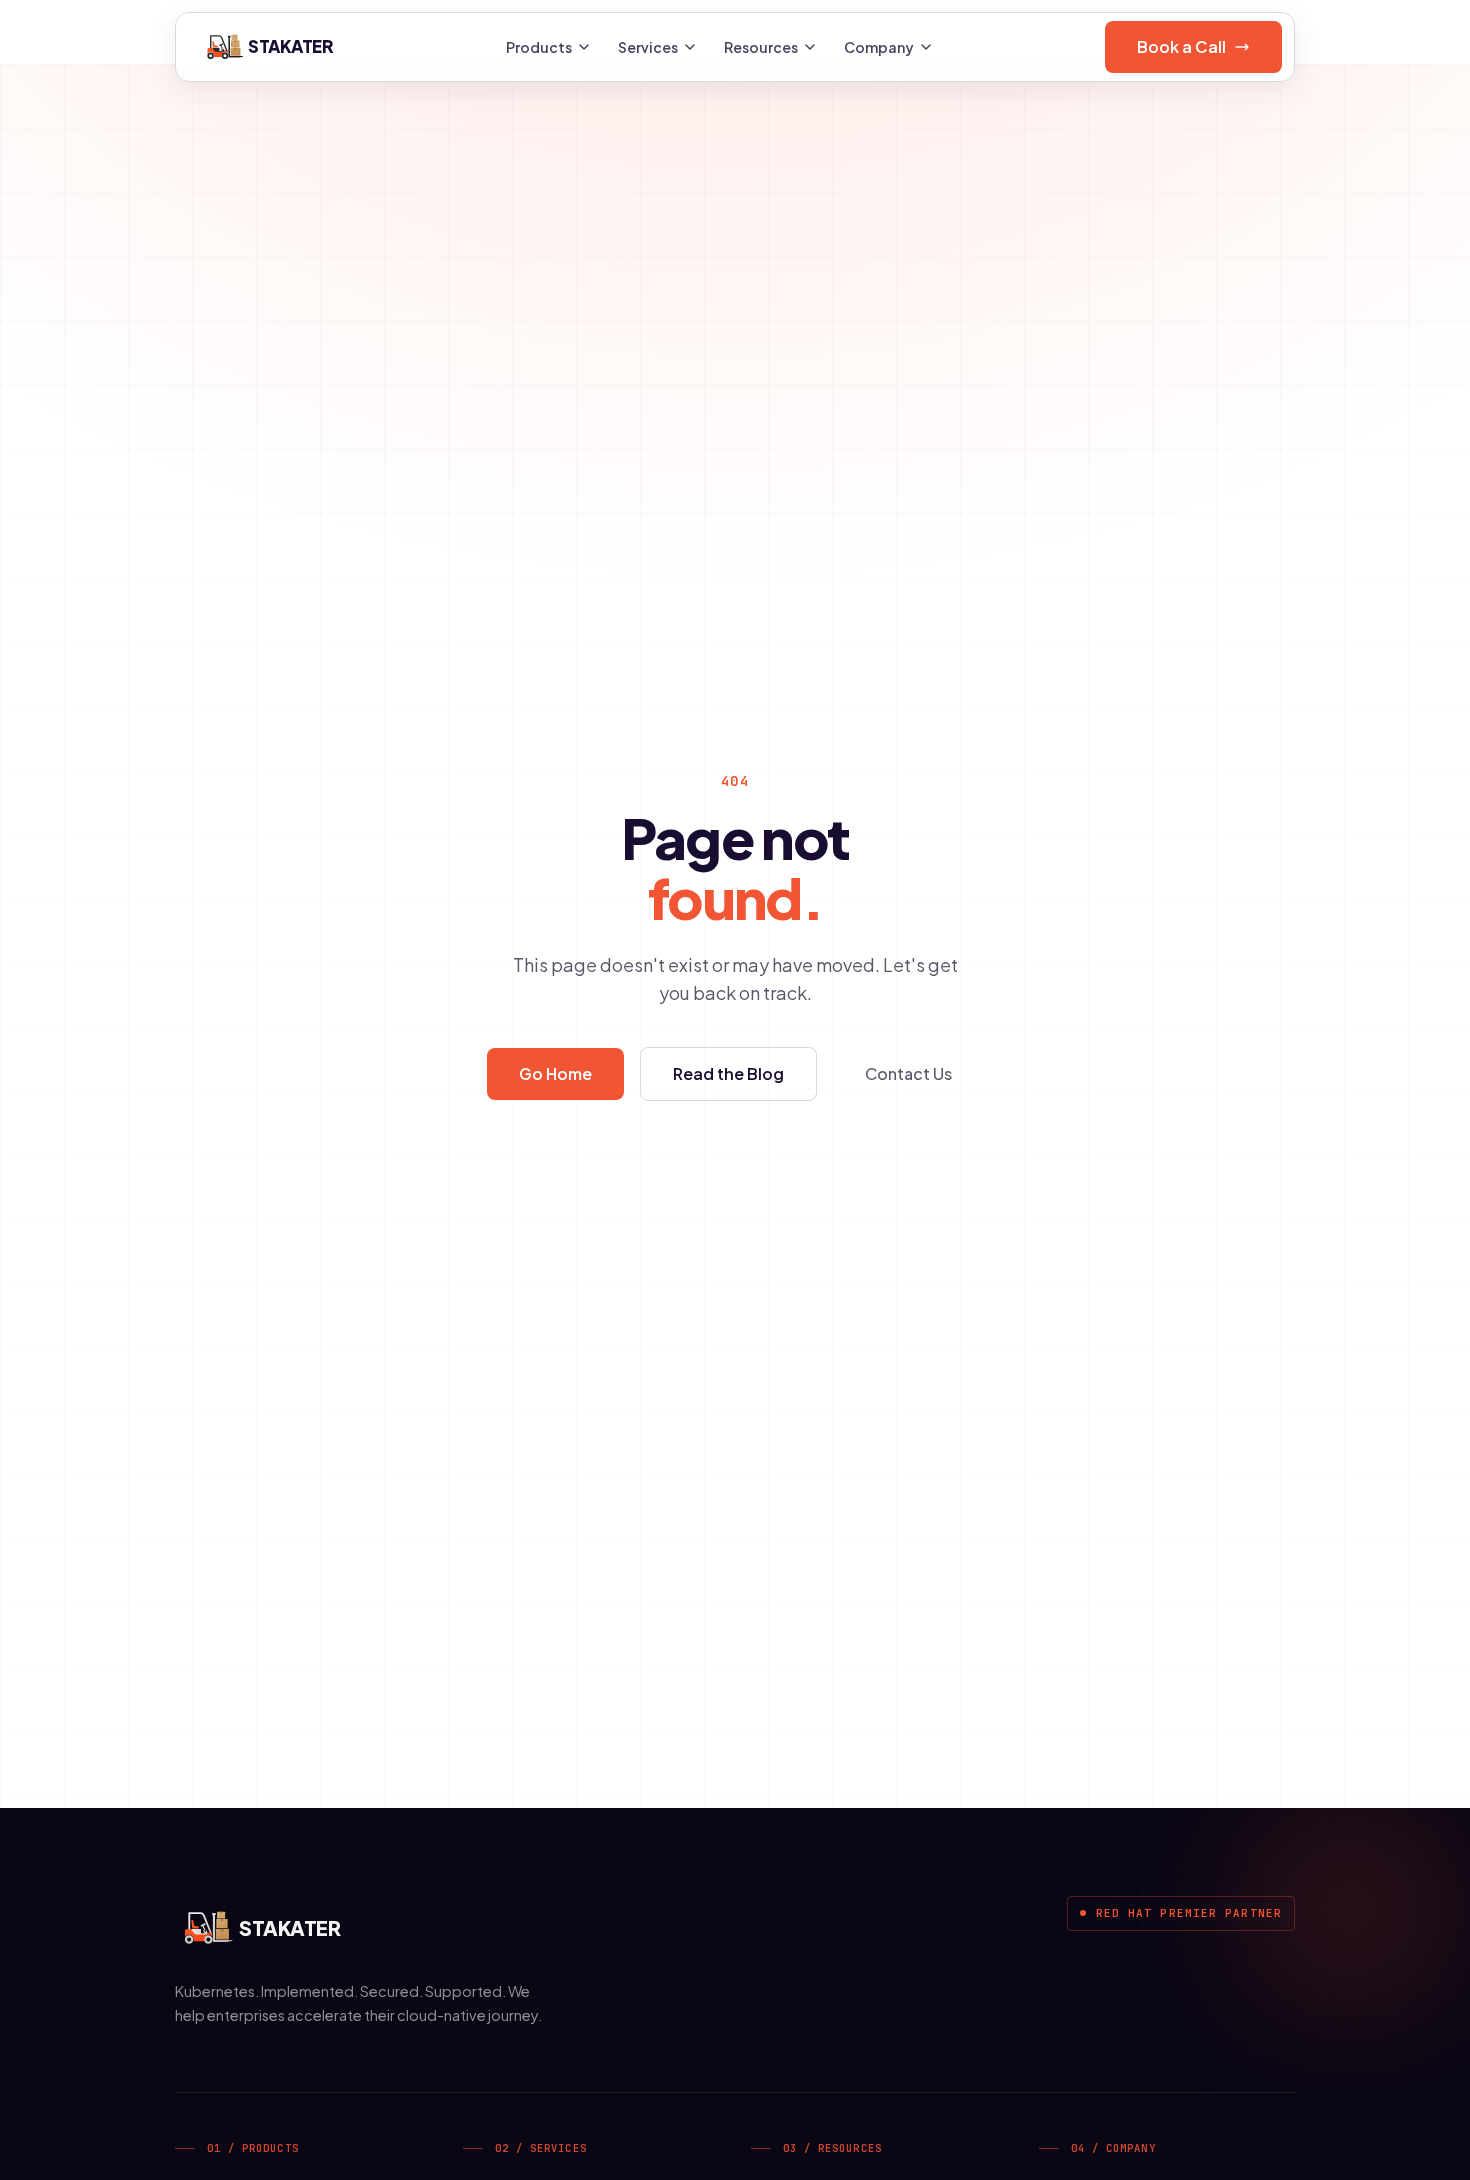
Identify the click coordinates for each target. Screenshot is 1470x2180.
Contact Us (908, 1073)
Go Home (555, 1073)
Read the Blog (728, 1073)
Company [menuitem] (879, 47)
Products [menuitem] (539, 47)
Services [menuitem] (648, 47)
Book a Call (1181, 46)
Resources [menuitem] (761, 47)
